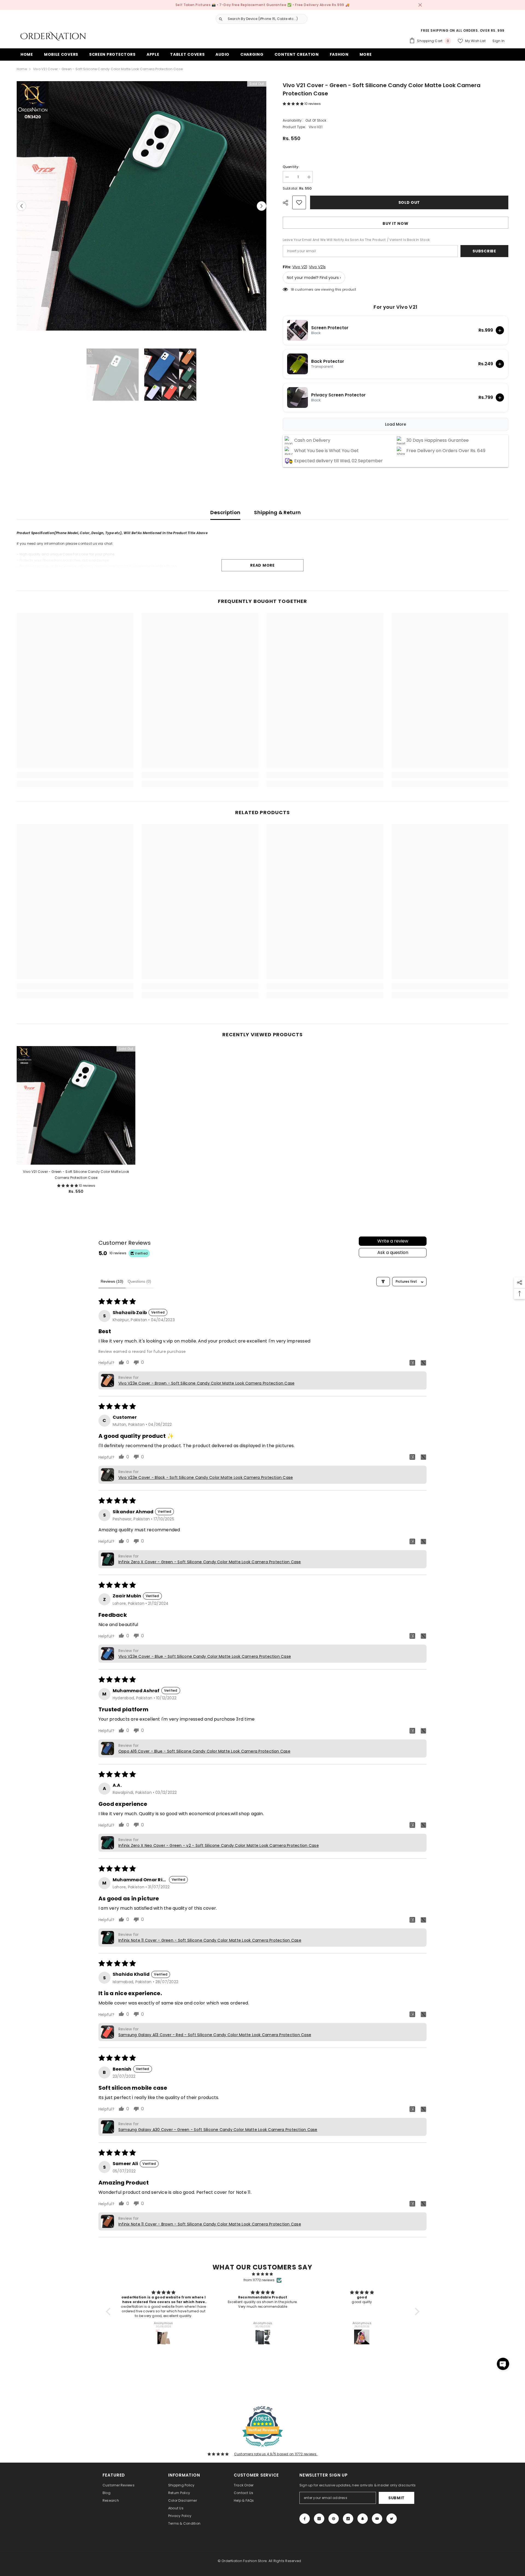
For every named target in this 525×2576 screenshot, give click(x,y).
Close (420, 5)
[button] (294, 104)
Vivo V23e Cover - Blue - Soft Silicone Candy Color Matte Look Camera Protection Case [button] (205, 1656)
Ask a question (393, 1252)
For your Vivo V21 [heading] (395, 307)
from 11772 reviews (259, 2280)
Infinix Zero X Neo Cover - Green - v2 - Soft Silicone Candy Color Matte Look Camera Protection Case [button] (219, 1845)
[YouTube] (377, 2519)
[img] (263, 2274)
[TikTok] (348, 2519)
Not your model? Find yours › (314, 278)
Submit (396, 2498)
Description (225, 512)
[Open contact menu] (503, 2364)
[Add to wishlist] (299, 202)
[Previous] (21, 206)
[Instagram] (319, 2519)
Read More (262, 565)
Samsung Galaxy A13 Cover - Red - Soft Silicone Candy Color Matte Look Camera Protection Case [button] (215, 2035)
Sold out (409, 202)
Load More (396, 424)
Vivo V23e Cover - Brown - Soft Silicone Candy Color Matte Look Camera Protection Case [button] (206, 1383)
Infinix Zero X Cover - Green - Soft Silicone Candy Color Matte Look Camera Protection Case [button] (210, 1562)
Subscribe (484, 251)
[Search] (259, 19)
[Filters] (383, 1282)
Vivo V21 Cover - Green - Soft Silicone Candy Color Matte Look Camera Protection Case (76, 1175)
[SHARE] (288, 203)
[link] (75, 775)
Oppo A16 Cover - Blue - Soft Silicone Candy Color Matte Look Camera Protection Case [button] (204, 1751)
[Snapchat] (363, 2519)
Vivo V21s (317, 267)
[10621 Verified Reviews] (262, 2448)
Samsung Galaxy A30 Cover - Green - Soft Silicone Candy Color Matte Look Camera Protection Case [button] (218, 2130)
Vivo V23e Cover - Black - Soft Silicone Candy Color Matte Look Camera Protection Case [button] (206, 1477)
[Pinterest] (334, 2519)
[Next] (262, 206)
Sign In (498, 41)
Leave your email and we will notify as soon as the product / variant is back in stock (356, 240)
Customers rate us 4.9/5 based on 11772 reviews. (276, 2454)
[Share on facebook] (412, 1362)
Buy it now (395, 223)
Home (22, 69)
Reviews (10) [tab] (112, 1281)
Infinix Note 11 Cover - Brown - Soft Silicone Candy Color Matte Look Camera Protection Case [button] (210, 2224)
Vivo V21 (300, 267)
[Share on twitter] (423, 1362)
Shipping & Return (277, 512)
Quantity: (291, 167)
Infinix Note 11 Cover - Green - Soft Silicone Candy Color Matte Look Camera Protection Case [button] (210, 1940)
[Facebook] (305, 2519)
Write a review (393, 1241)
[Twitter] (392, 2519)
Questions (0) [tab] (139, 1281)
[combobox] (266, 19)
